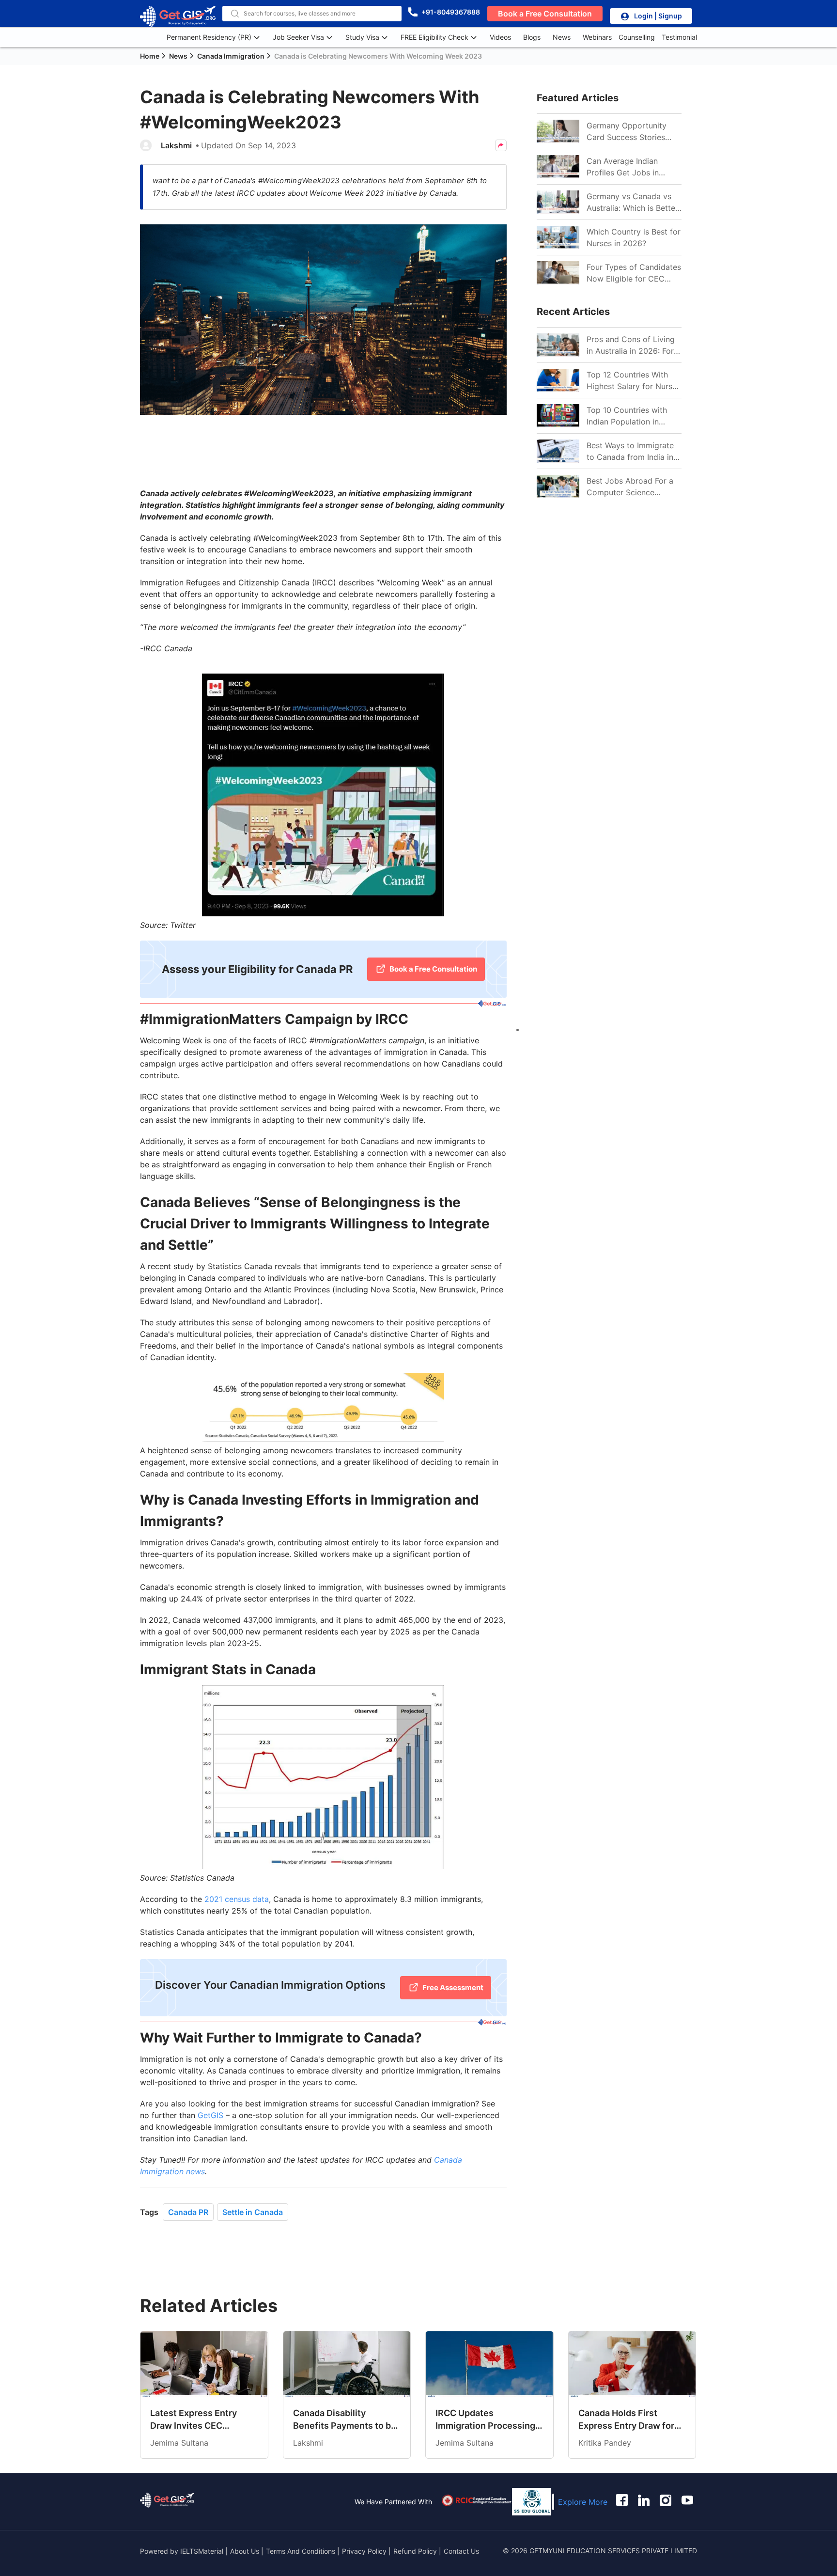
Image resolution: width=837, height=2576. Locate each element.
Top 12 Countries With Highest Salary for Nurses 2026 (634, 381)
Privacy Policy (364, 2551)
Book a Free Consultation (545, 14)
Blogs (532, 37)
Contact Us (461, 2551)
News (562, 37)
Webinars (597, 37)
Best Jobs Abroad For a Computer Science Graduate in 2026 (630, 487)
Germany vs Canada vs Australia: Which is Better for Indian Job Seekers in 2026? (632, 203)
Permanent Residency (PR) (209, 37)
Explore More (583, 2502)
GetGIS (210, 2115)
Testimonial (679, 37)
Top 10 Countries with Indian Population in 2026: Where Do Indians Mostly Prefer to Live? (631, 416)
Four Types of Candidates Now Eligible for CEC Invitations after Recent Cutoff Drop (634, 273)
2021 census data (237, 1899)
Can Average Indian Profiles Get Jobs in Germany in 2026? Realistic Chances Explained (623, 167)
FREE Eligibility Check (434, 37)
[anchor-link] (167, 2502)
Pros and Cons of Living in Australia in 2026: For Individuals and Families (631, 346)
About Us (246, 2551)
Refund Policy (415, 2551)
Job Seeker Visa (298, 37)
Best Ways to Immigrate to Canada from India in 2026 (630, 452)
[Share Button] (501, 145)
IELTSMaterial (202, 2551)
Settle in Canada (253, 2212)
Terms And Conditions (302, 2551)
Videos (500, 37)
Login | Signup (658, 16)
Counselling (637, 37)
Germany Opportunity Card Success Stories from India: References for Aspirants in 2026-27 (632, 132)
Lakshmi (176, 145)
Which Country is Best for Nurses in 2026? (634, 237)
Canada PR (188, 2212)
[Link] (558, 131)
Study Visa (362, 37)
